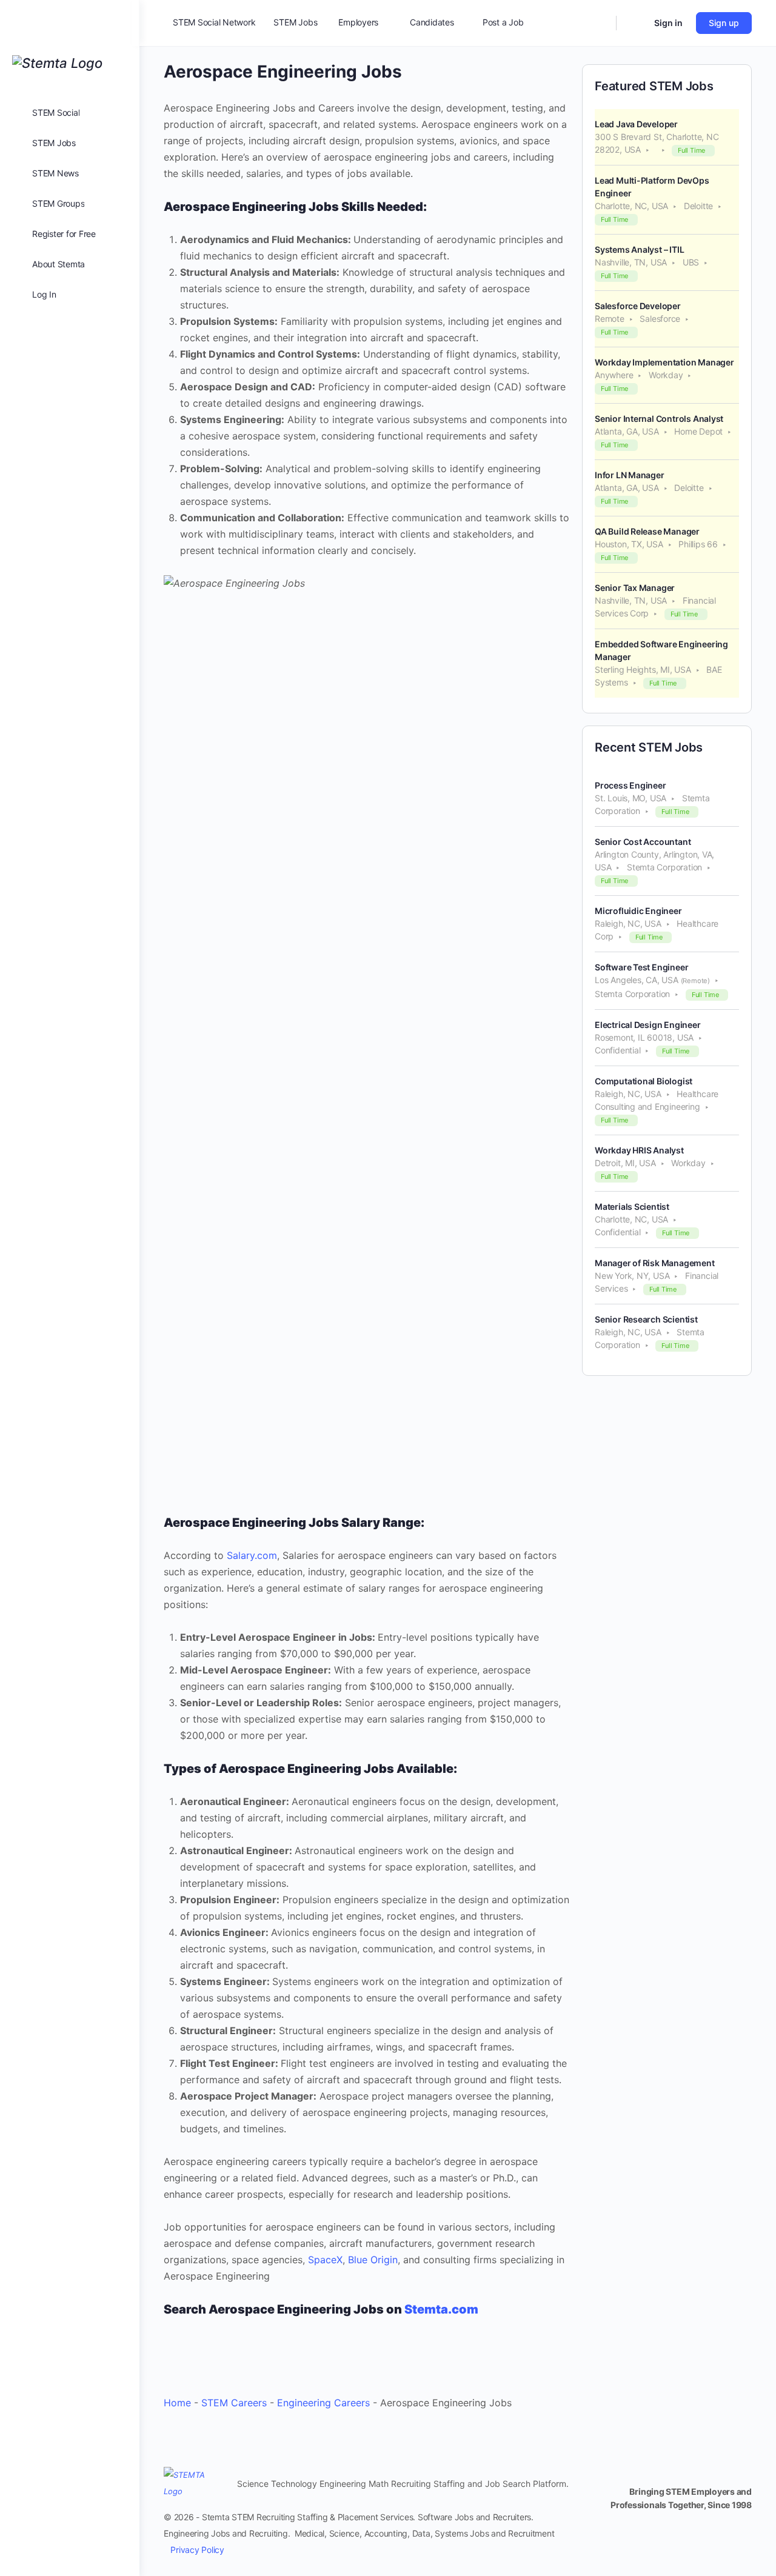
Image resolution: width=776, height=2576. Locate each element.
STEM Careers (234, 2403)
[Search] (599, 23)
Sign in (668, 23)
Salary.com (252, 1555)
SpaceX (325, 2260)
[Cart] (634, 23)
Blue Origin (373, 2260)
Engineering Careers (323, 2403)
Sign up (724, 23)
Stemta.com (441, 2309)
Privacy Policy (197, 2550)
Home (177, 2403)
